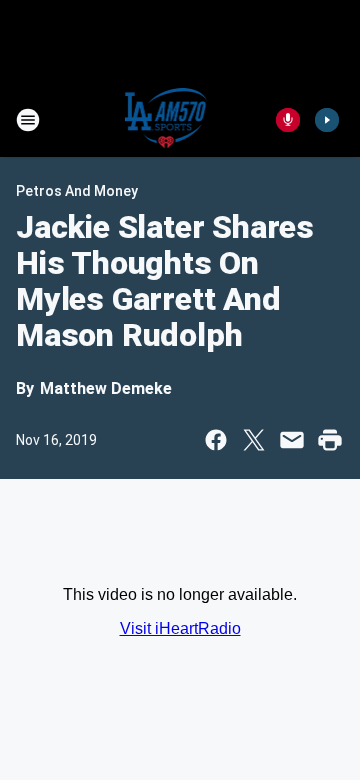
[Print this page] (330, 440)
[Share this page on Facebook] (216, 440)
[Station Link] (166, 120)
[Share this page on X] (254, 440)
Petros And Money (77, 191)
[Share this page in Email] (292, 440)
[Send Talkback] (288, 120)
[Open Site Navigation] (28, 120)
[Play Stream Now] (327, 120)
